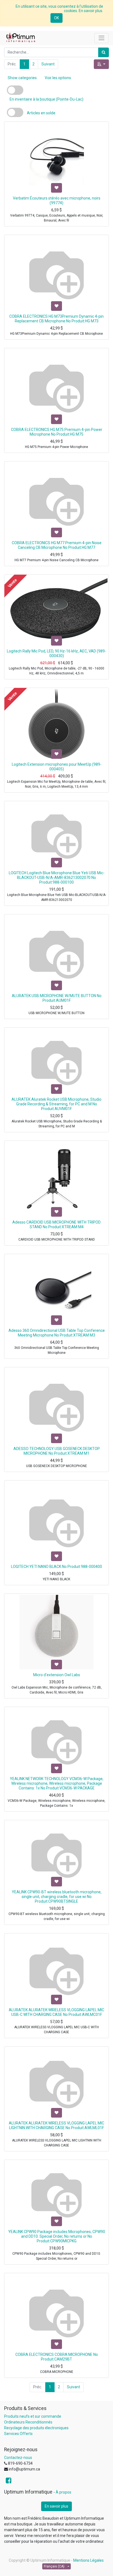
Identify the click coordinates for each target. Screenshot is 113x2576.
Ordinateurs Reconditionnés (28, 2422)
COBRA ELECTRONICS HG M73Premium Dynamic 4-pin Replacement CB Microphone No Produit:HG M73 (56, 319)
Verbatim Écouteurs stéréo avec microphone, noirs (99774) (57, 200)
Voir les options (58, 78)
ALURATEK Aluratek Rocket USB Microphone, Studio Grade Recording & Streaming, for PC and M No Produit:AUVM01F (56, 1104)
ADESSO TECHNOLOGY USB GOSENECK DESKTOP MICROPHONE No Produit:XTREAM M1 (57, 1451)
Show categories (22, 78)
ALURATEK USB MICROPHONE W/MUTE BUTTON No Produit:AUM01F (57, 998)
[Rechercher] (104, 52)
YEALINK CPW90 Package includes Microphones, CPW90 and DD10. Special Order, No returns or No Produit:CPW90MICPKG (57, 2236)
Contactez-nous (18, 2458)
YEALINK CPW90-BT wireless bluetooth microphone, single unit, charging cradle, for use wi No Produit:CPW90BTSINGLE (57, 1897)
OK (56, 18)
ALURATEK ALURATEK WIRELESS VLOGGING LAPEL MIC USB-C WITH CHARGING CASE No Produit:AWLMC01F (56, 2012)
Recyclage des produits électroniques (36, 2428)
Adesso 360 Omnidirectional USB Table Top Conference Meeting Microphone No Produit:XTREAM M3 (57, 1333)
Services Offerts (18, 2434)
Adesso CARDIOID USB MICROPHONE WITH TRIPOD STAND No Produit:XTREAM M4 (56, 1225)
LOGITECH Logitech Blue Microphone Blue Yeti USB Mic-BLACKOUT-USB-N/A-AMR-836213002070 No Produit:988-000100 (57, 878)
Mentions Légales (88, 2560)
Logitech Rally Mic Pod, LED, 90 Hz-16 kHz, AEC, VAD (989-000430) (56, 653)
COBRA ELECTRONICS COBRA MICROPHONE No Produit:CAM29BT (57, 2357)
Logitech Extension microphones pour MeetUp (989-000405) (57, 767)
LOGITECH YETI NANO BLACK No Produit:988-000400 (56, 1567)
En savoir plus (56, 2506)
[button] (101, 64)
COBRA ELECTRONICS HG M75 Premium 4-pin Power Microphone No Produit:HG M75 (57, 432)
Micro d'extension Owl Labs (57, 1675)
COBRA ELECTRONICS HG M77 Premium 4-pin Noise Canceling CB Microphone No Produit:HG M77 (57, 545)
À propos (63, 2492)
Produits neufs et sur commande (33, 2416)
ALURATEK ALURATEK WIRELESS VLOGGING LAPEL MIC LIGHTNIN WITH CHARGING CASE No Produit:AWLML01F (56, 2125)
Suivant (48, 64)
